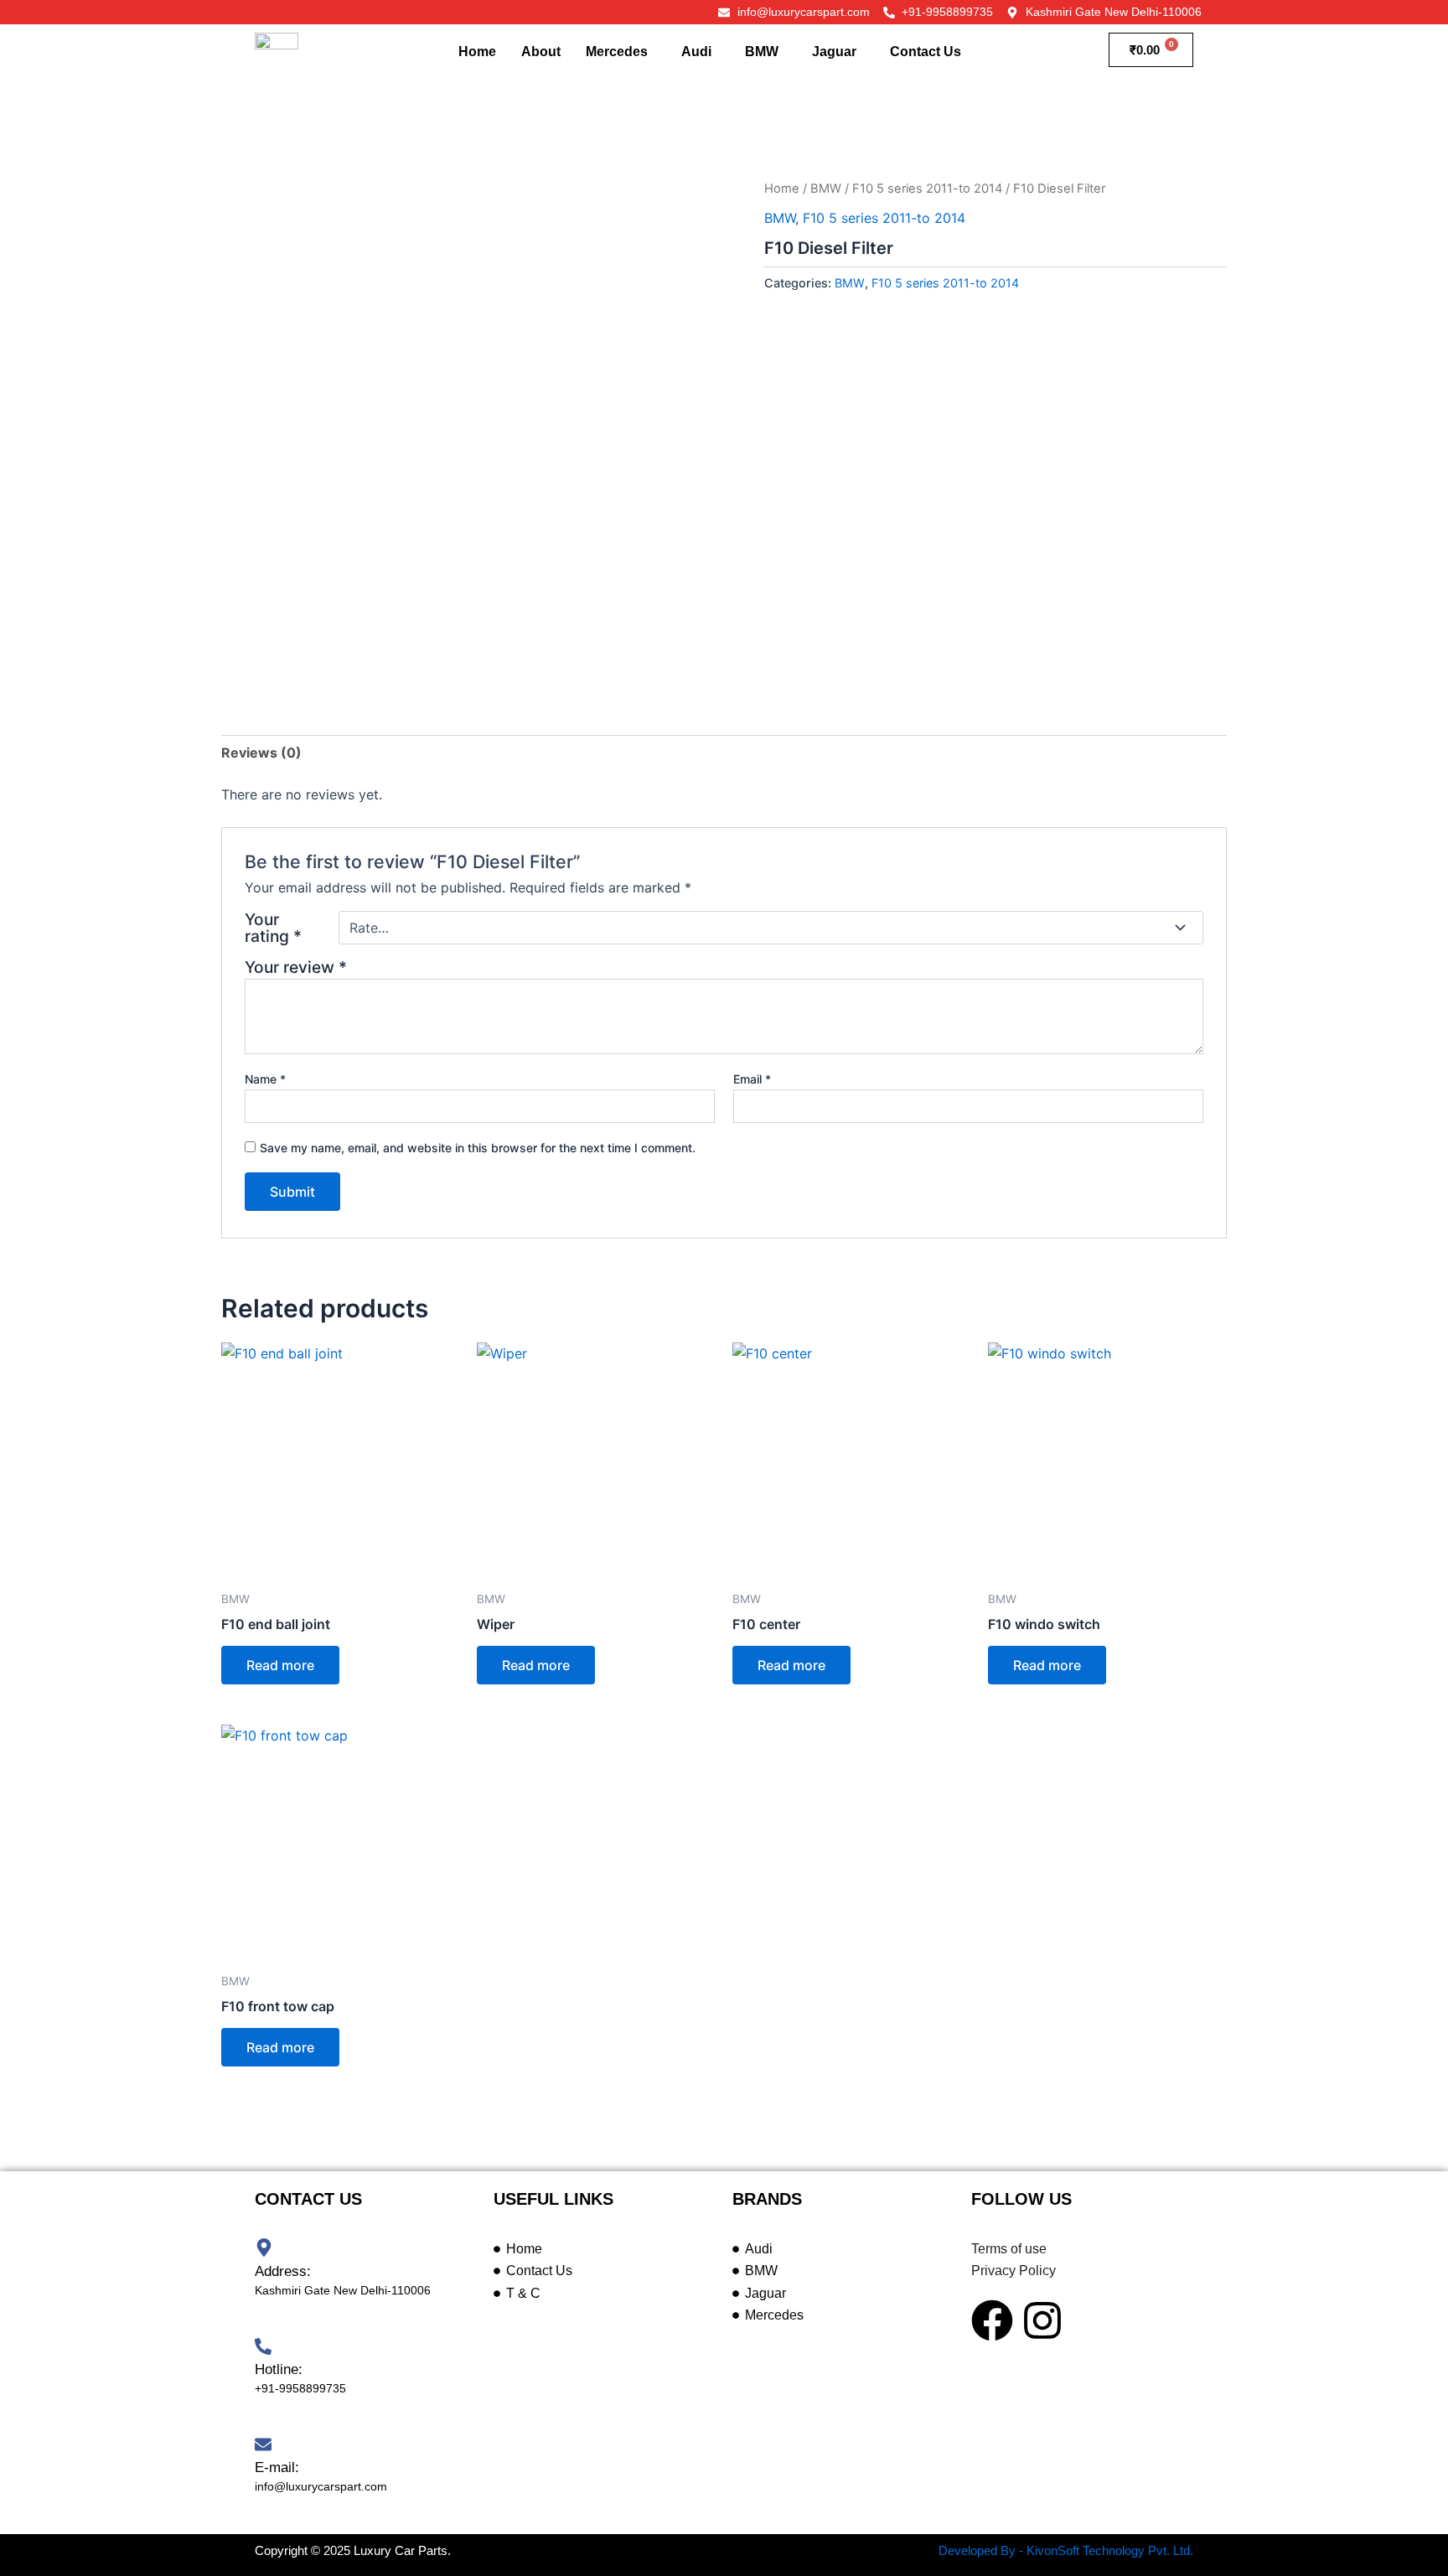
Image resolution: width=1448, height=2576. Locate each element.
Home (477, 52)
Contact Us (926, 52)
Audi (696, 52)
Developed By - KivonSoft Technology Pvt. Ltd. (1066, 2550)
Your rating (273, 928)
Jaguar (834, 52)
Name (265, 1079)
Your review (296, 967)
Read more (280, 1665)
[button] (621, 52)
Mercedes (617, 52)
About (541, 52)
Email (752, 1079)
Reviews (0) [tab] (261, 753)
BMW (762, 52)
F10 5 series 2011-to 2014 (927, 189)
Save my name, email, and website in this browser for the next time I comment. (478, 1148)
